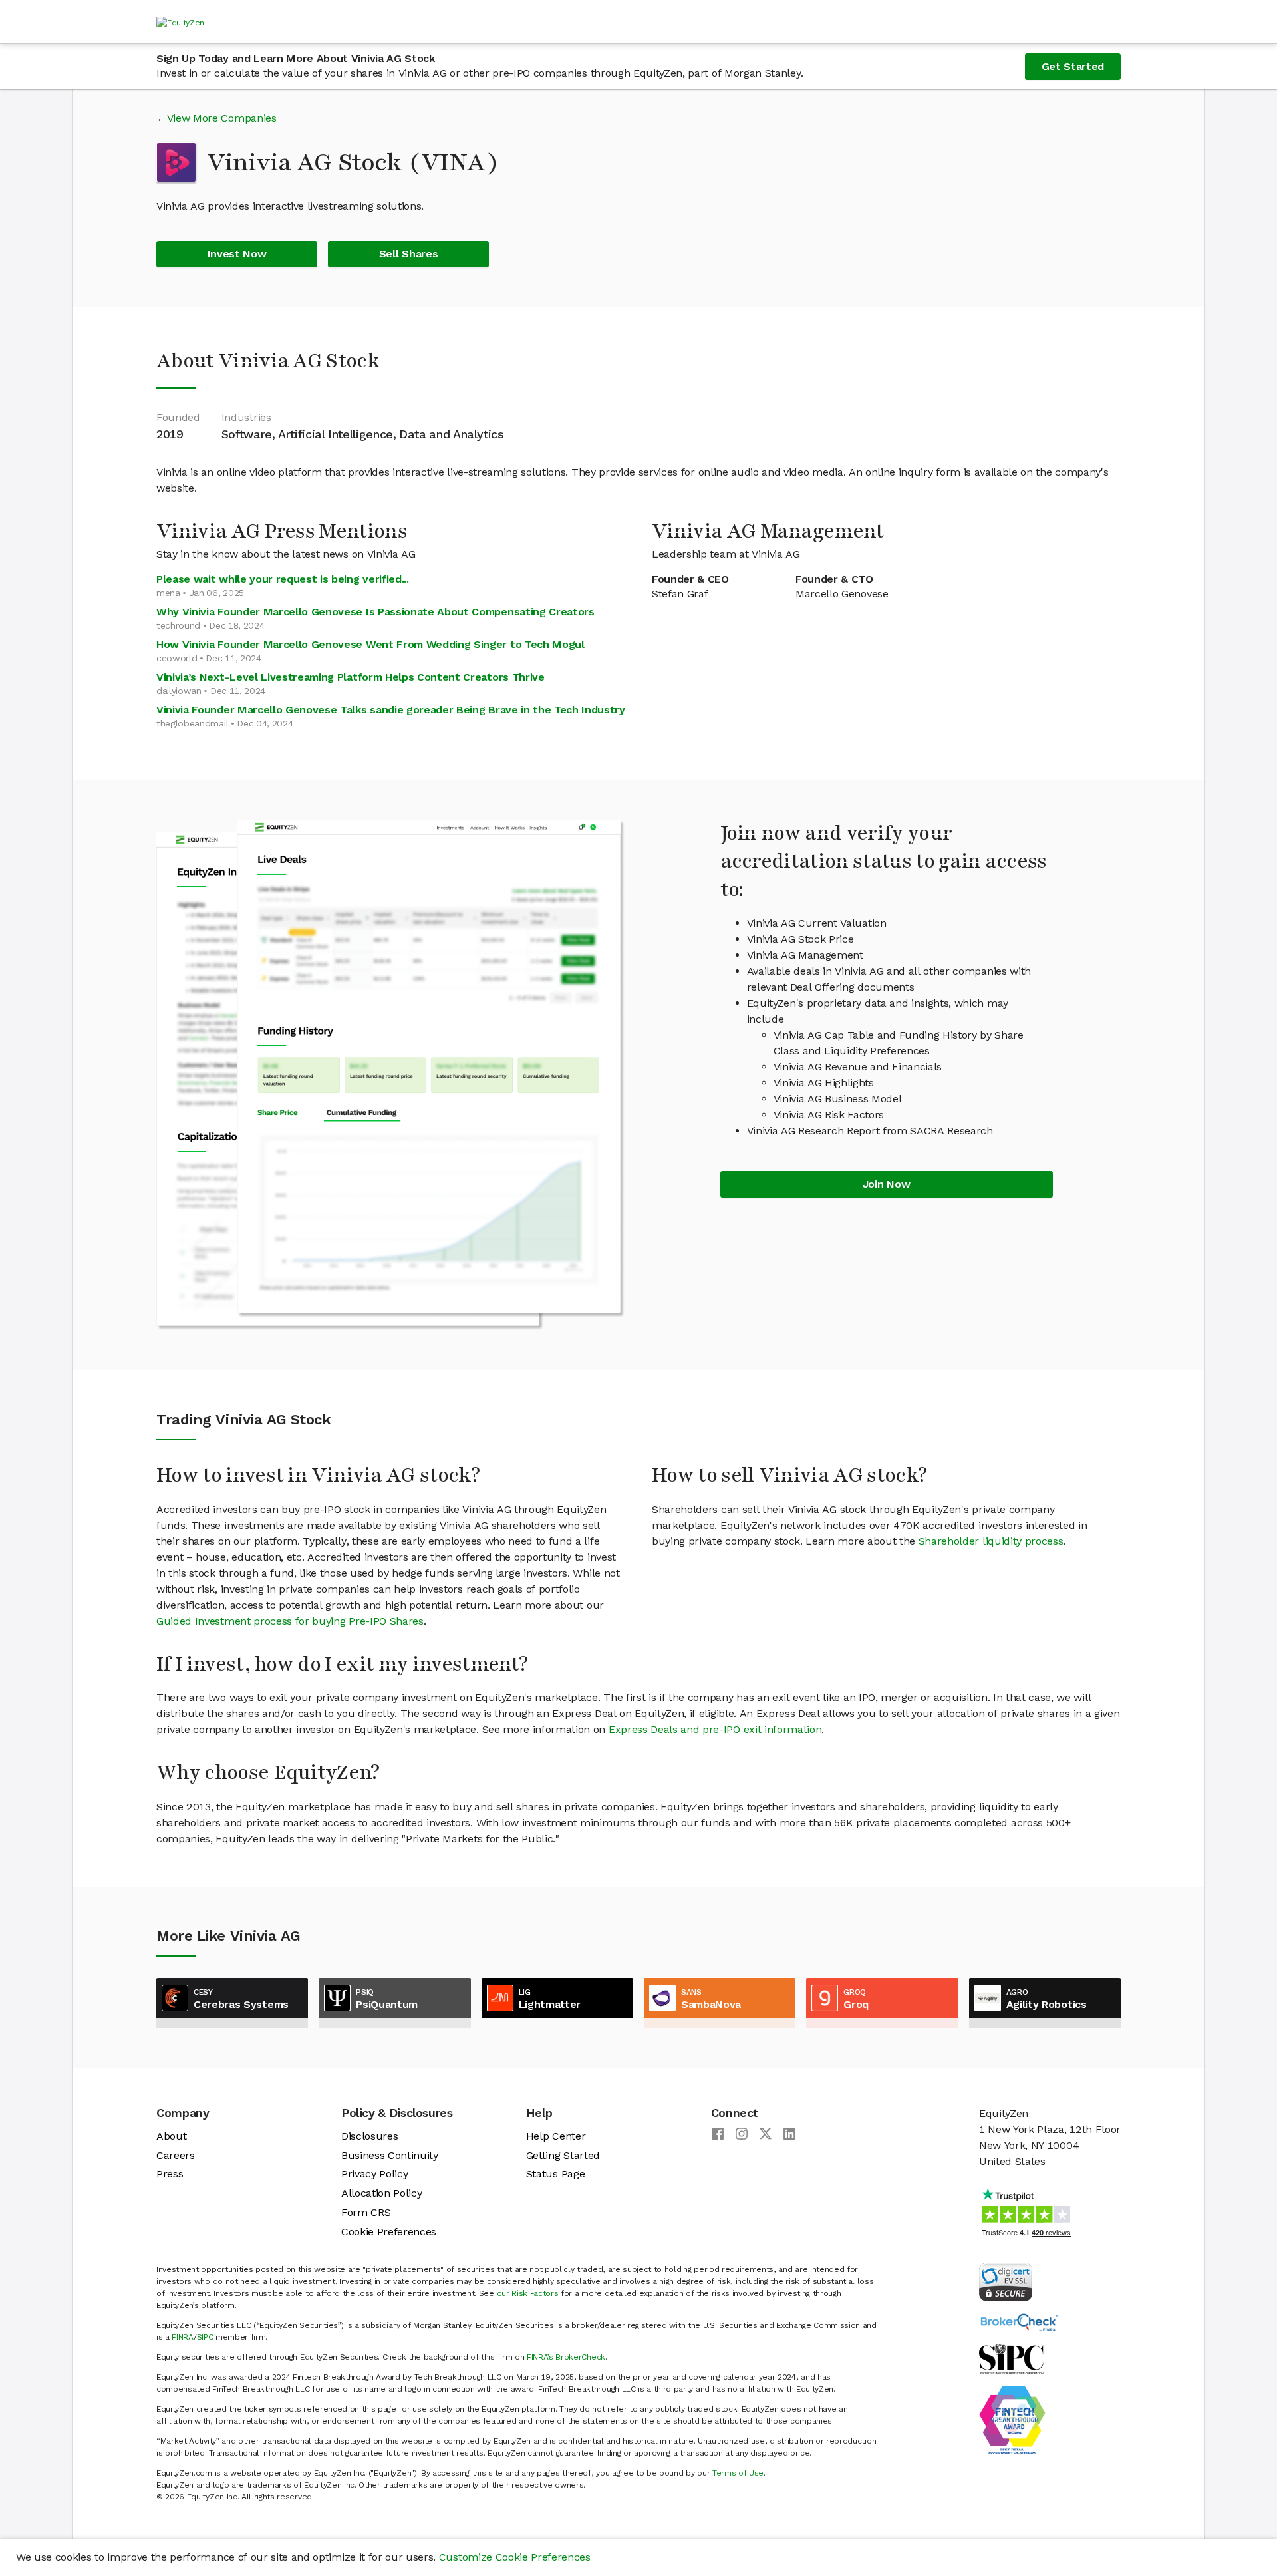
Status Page (555, 2174)
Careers (176, 2155)
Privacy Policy (375, 2174)
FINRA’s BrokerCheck (566, 2357)
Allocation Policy (382, 2193)
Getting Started (563, 2155)
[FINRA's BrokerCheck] (1019, 2322)
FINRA (182, 2337)
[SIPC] (1011, 2358)
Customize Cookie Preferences (515, 2557)
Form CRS (366, 2212)
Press (170, 2174)
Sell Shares (408, 254)
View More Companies (222, 118)
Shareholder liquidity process (991, 1541)
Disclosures (369, 2136)
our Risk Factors (528, 2293)
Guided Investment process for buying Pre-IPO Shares (290, 1621)
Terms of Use (738, 2473)
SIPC (205, 2337)
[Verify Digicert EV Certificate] (1006, 2281)
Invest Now (237, 254)
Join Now (886, 1184)
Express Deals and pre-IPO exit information (715, 1729)
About (171, 2136)
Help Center (556, 2136)
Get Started (1073, 66)
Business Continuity (390, 2155)
